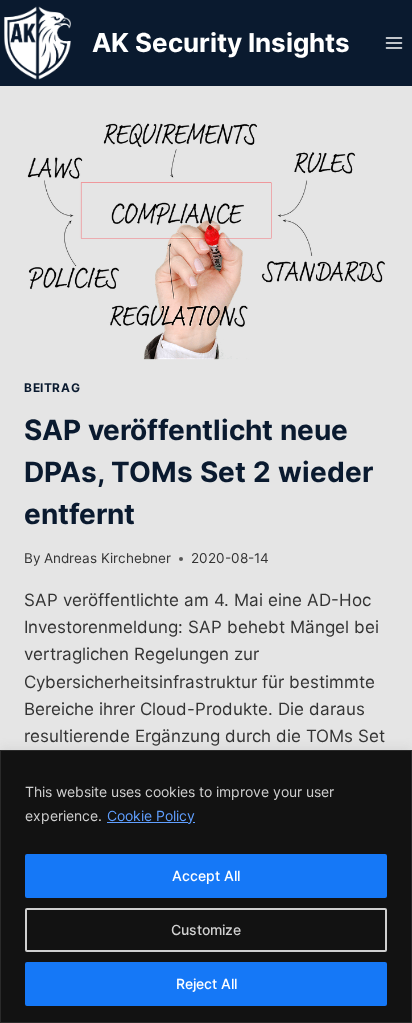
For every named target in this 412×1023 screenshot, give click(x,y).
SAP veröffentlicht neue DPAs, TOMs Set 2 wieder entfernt (198, 472)
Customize (206, 929)
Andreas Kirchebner (107, 558)
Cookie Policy (151, 815)
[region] (206, 886)
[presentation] (206, 239)
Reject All (206, 983)
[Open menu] (393, 42)
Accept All (206, 875)
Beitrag (52, 387)
